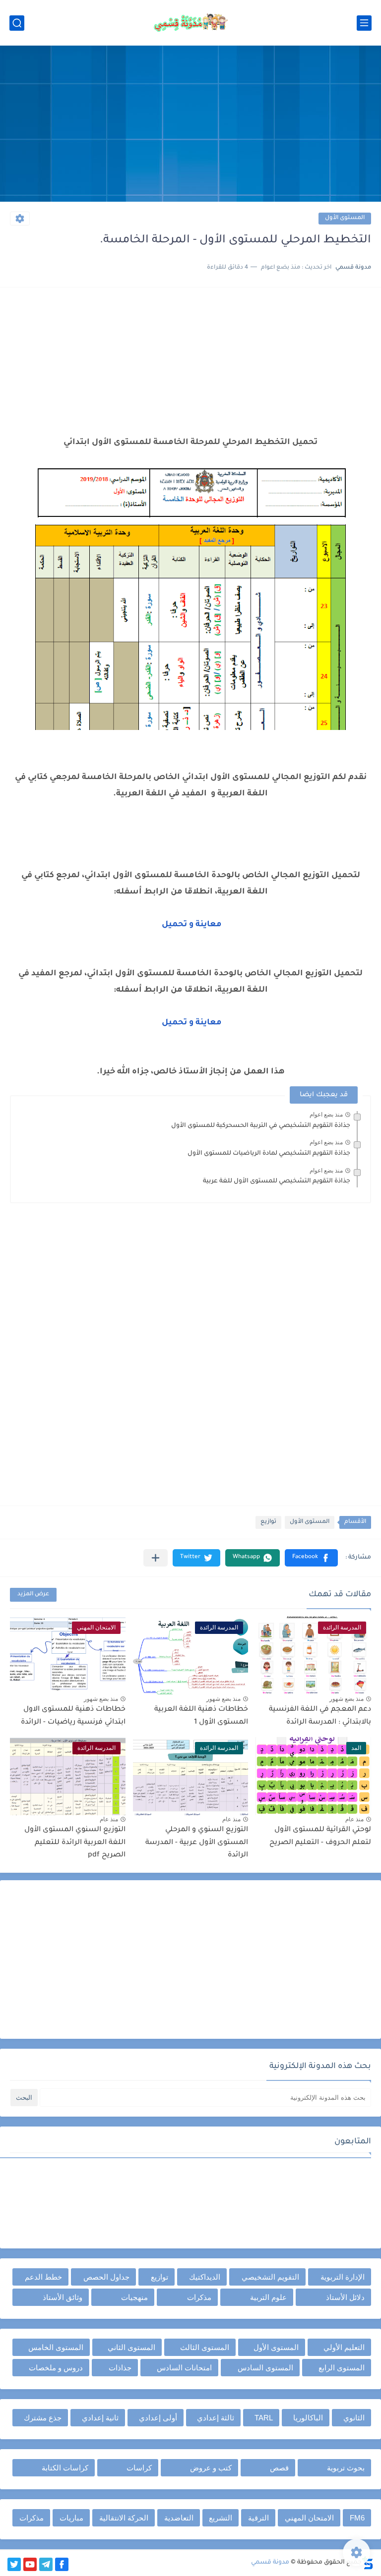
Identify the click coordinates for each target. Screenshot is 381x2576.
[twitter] (14, 2564)
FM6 (357, 2518)
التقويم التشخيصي (270, 2277)
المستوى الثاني (131, 2347)
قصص (279, 2468)
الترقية (258, 2518)
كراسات (139, 2468)
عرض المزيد (33, 1595)
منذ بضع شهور (347, 1699)
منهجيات (134, 2297)
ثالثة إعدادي (216, 2418)
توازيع (268, 1522)
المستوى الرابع (342, 2368)
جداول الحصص (106, 2277)
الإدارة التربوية (343, 2277)
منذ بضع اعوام (326, 1115)
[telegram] (46, 2564)
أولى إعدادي (158, 2418)
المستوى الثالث (205, 2347)
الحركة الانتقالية (124, 2518)
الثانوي (354, 2418)
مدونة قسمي (270, 2563)
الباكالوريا (308, 2418)
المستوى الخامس (56, 2347)
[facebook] (62, 2564)
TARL (264, 2418)
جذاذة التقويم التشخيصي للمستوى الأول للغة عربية (277, 1181)
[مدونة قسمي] (190, 23)
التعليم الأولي (344, 2347)
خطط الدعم (43, 2277)
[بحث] (17, 23)
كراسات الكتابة (65, 2468)
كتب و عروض (211, 2468)
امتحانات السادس (184, 2368)
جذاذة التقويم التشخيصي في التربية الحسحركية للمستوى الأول (261, 1126)
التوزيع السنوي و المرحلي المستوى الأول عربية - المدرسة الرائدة (197, 1843)
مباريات (71, 2518)
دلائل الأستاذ (345, 2297)
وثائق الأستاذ (63, 2297)
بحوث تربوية (346, 2468)
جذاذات (120, 2368)
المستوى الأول (345, 218)
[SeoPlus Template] (368, 2563)
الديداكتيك (205, 2277)
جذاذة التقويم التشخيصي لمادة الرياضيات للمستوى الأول (269, 1154)
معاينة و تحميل (191, 925)
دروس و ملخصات (56, 2368)
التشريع (221, 2518)
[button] (311, 1558)
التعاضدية (179, 2518)
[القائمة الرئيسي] (364, 23)
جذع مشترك (43, 2418)
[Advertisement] (190, 125)
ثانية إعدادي (100, 2418)
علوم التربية (268, 2297)
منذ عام (354, 1819)
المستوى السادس (265, 2368)
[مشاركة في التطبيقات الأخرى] (156, 1558)
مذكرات (199, 2297)
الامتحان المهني (309, 2518)
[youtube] (30, 2564)
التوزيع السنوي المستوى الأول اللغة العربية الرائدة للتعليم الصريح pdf (75, 1843)
